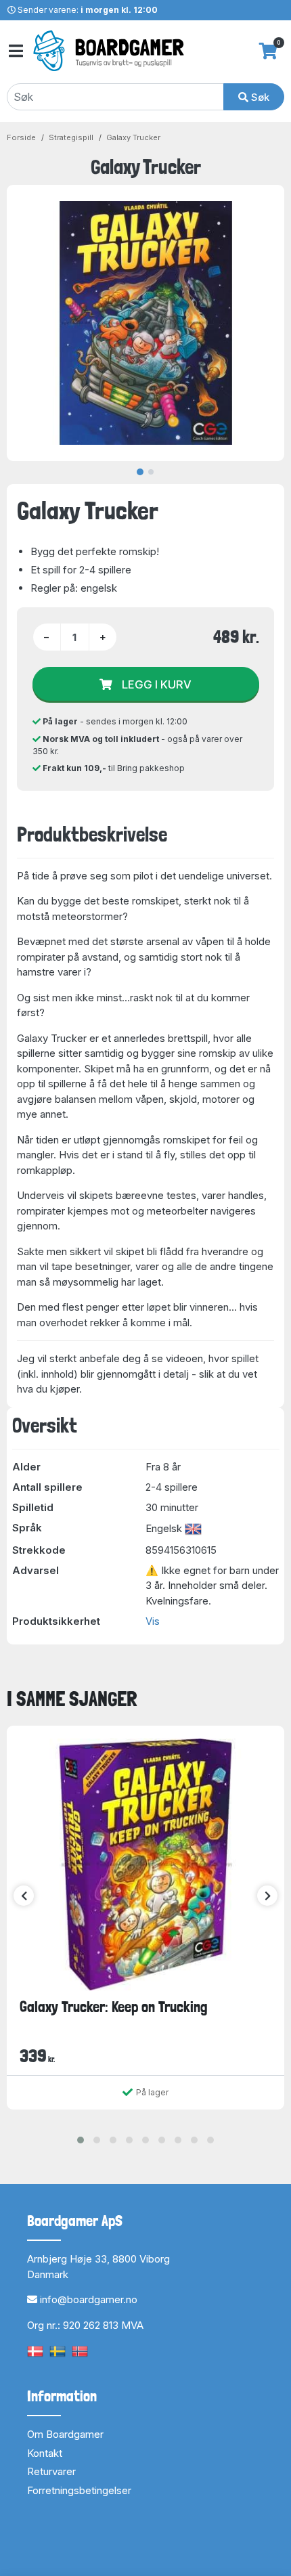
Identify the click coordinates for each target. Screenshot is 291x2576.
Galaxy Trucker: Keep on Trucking (114, 2007)
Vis (153, 1621)
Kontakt (45, 2453)
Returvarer (51, 2471)
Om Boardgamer (65, 2434)
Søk (259, 97)
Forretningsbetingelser (79, 2490)
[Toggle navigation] (15, 51)
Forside (21, 137)
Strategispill (71, 137)
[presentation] (24, 1896)
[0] (268, 51)
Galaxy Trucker (133, 137)
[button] (81, 2140)
